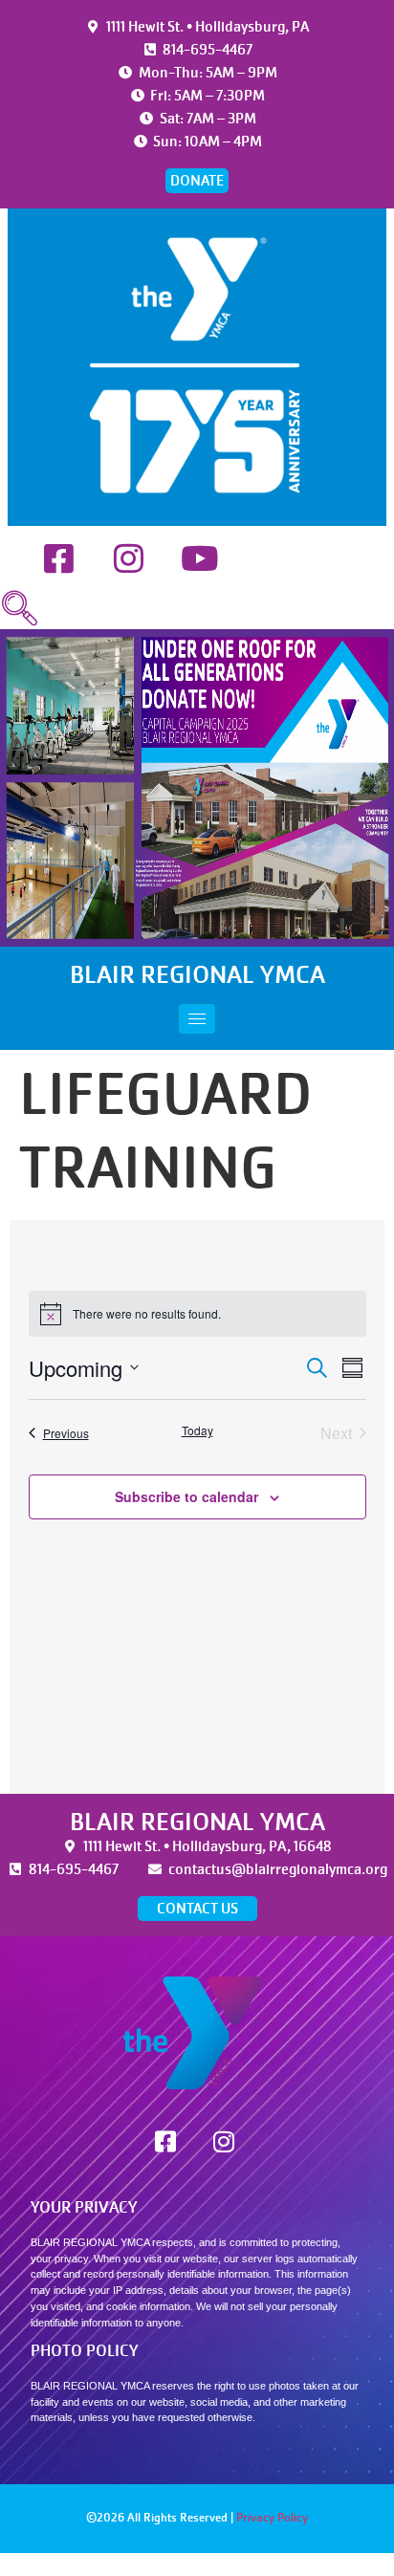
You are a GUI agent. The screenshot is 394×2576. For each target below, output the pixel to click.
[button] (19, 609)
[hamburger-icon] (197, 1019)
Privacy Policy (272, 2518)
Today (197, 1430)
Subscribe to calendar (186, 1496)
